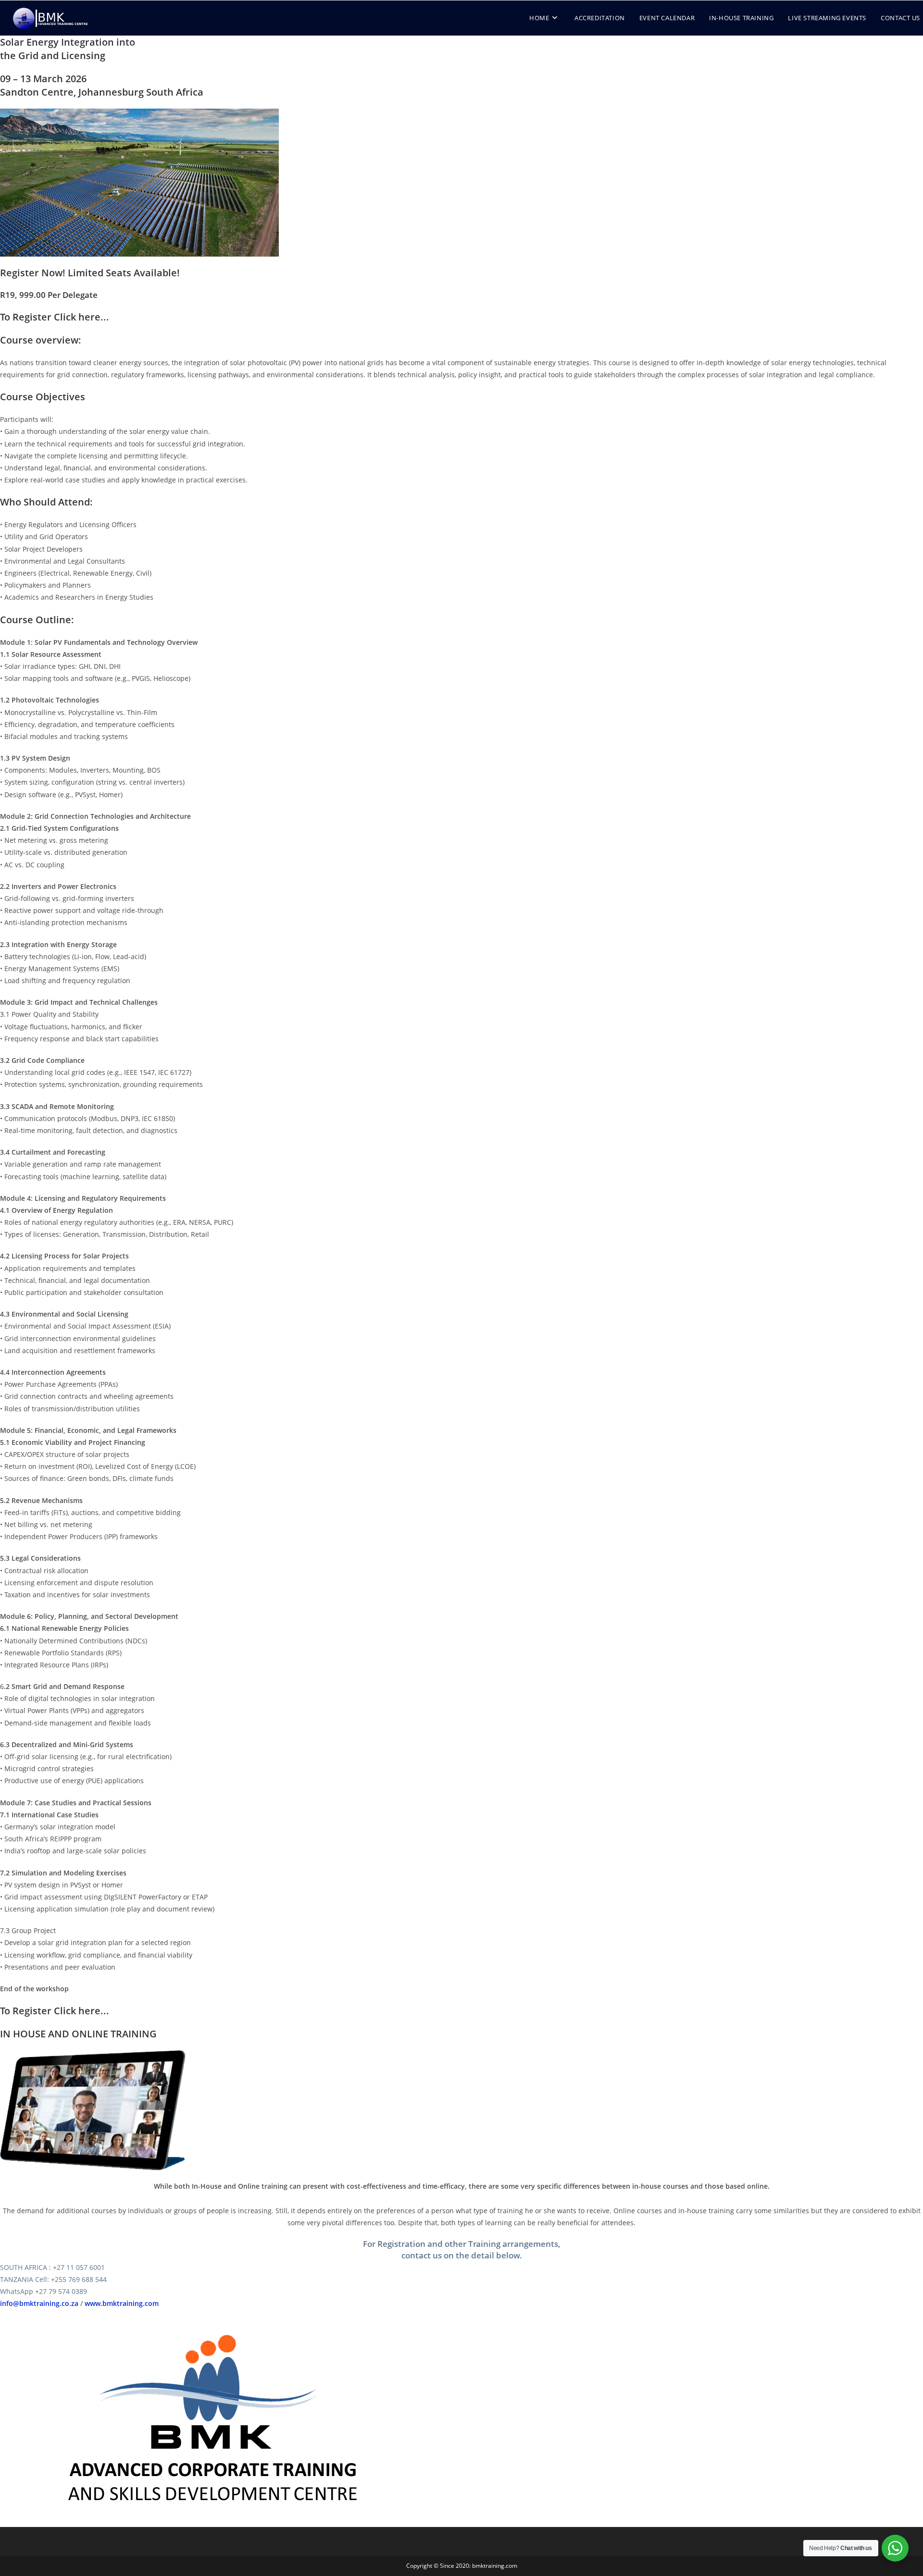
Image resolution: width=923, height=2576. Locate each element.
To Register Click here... (55, 317)
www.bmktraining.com (122, 2303)
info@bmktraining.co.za (39, 2303)
